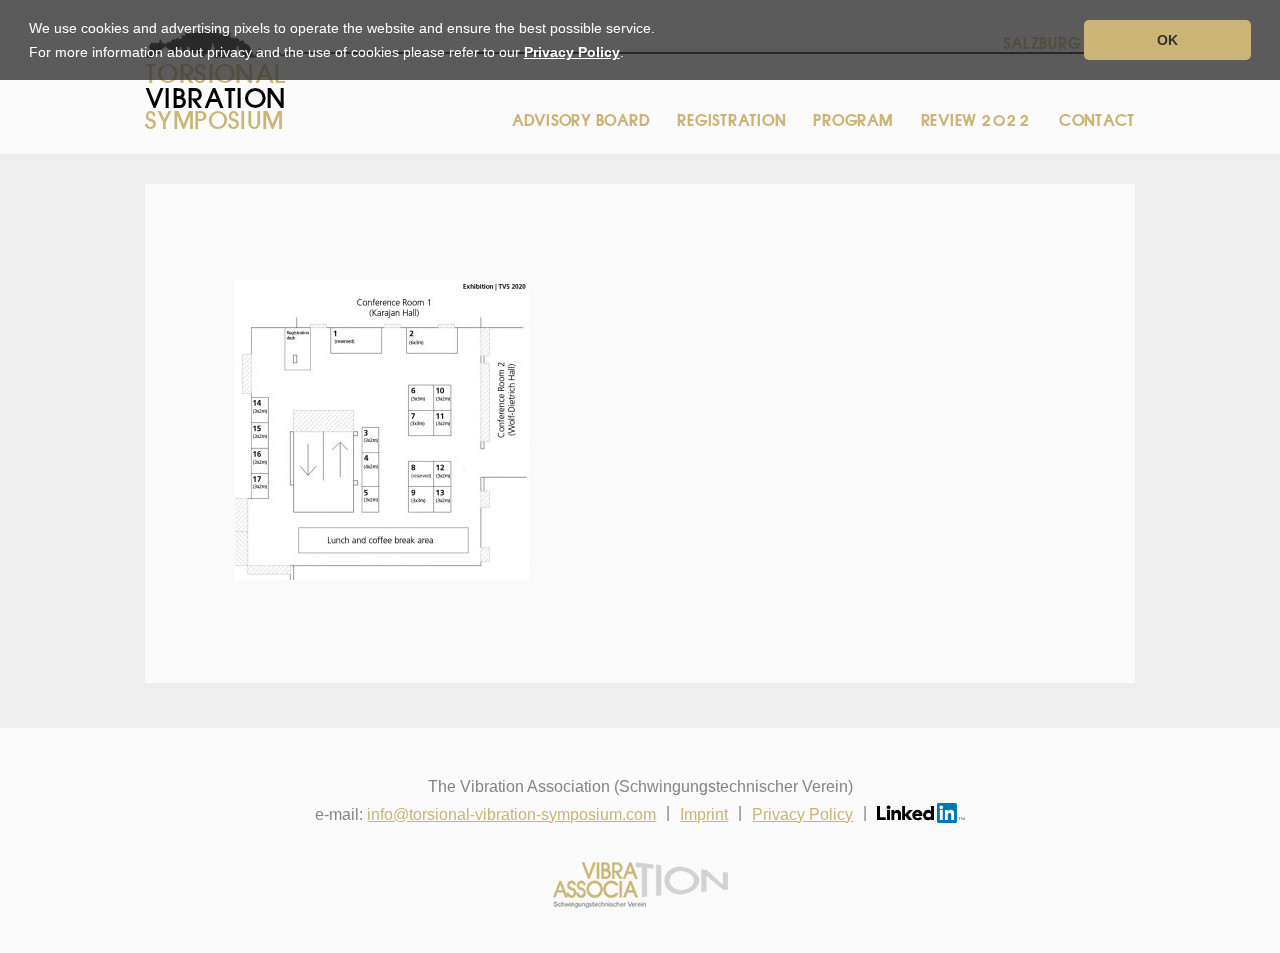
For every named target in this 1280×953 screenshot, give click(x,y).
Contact (1097, 121)
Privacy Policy (572, 52)
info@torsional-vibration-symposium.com (511, 814)
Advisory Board (581, 121)
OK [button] (1167, 40)
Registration (731, 121)
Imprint (704, 814)
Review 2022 (976, 121)
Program (852, 121)
